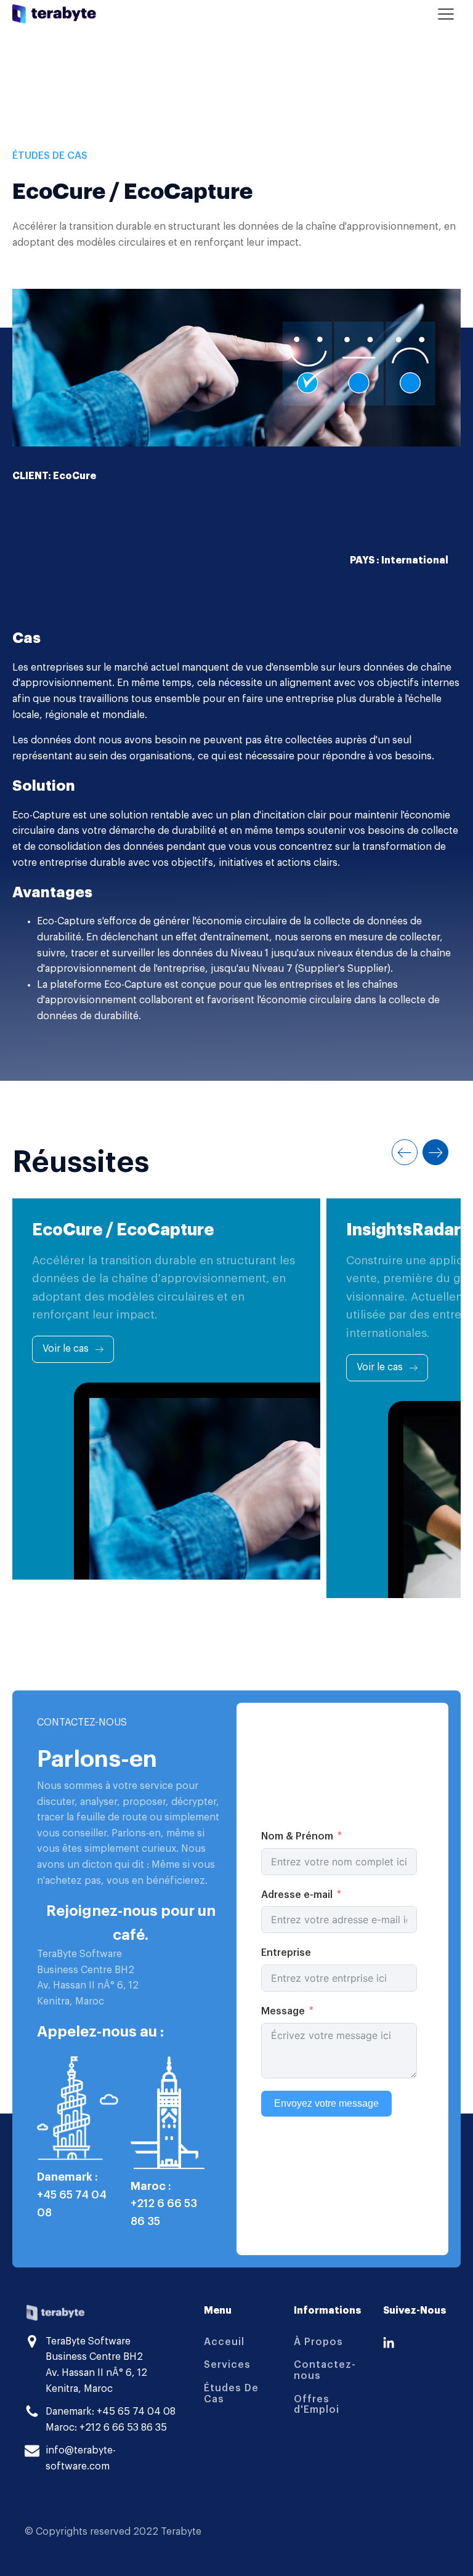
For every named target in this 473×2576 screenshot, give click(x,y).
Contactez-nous (325, 2370)
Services (227, 2365)
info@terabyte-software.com (81, 2458)
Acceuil (224, 2342)
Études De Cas (231, 2394)
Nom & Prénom (297, 1836)
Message (283, 2011)
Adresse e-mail (297, 1895)
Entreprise (286, 1953)
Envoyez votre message (326, 2103)
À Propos (318, 2342)
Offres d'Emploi (317, 2405)
